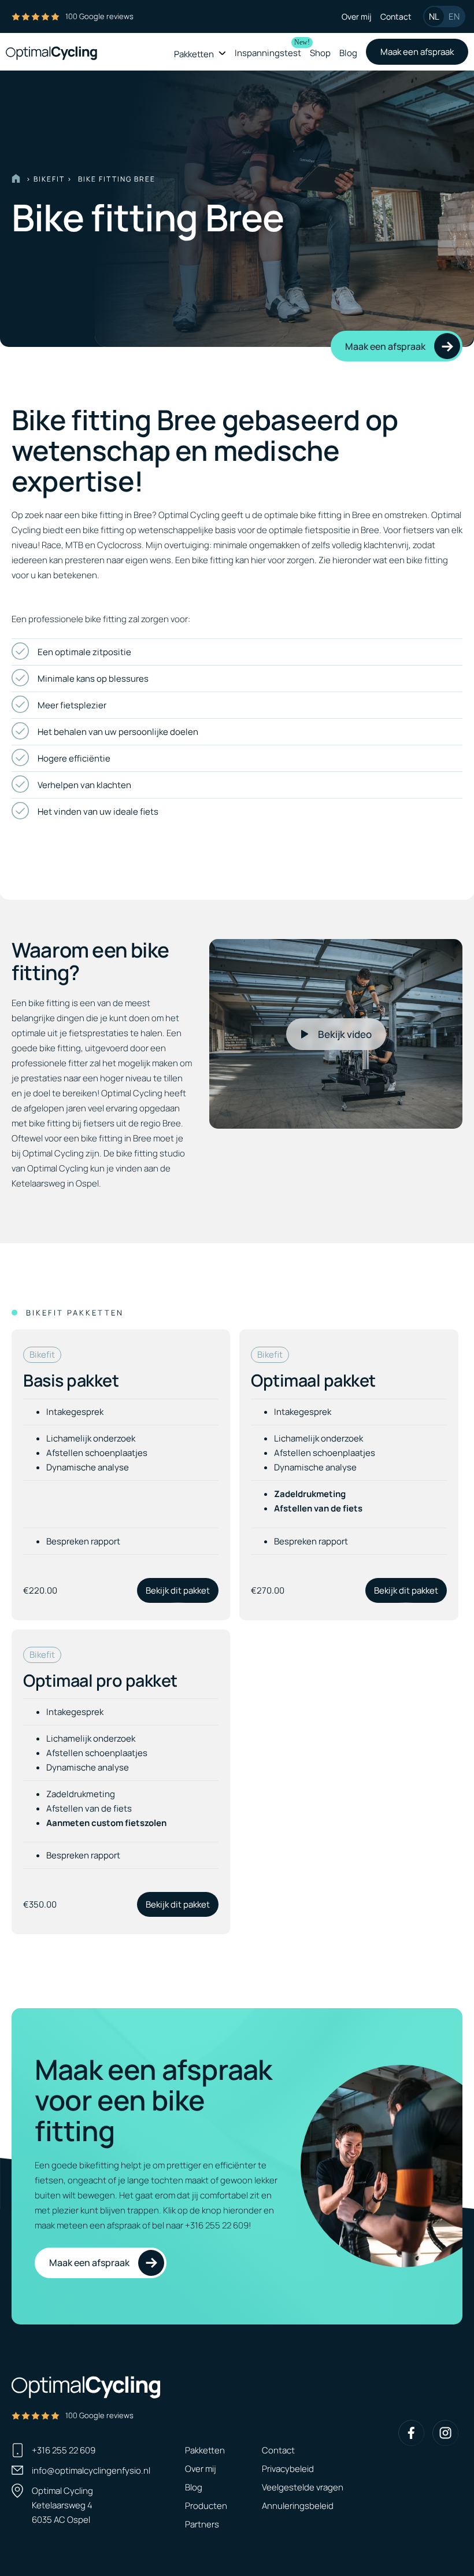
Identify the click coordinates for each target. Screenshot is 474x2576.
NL (434, 16)
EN (454, 16)
